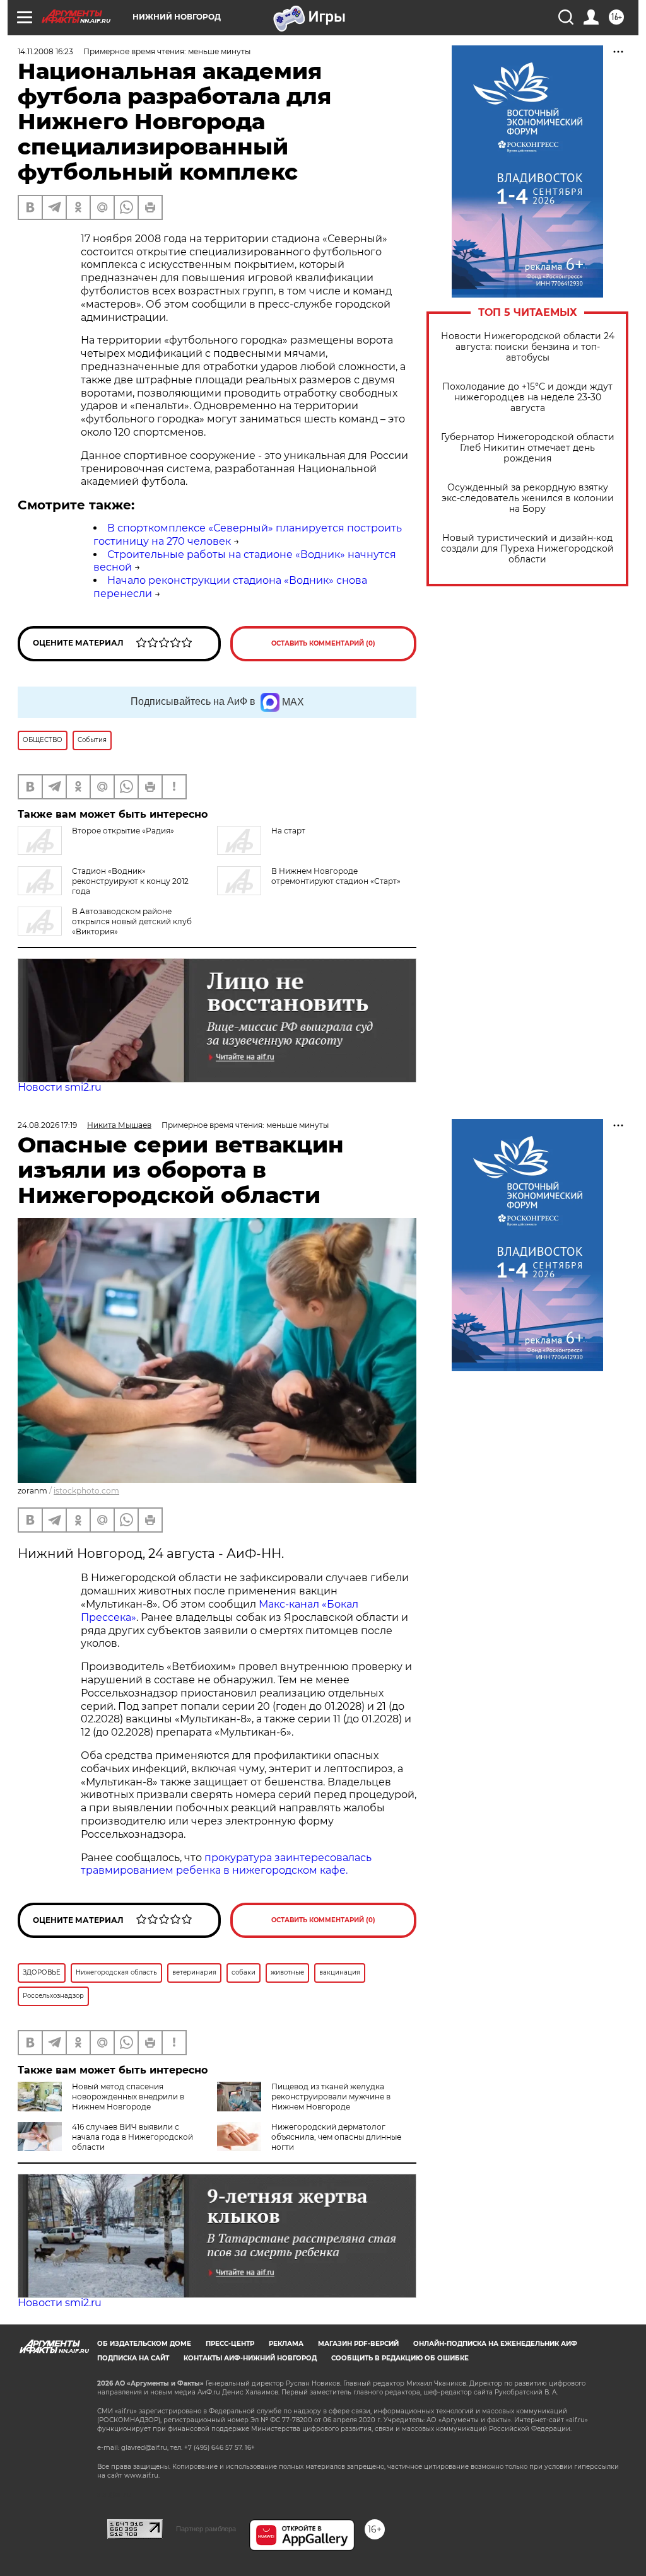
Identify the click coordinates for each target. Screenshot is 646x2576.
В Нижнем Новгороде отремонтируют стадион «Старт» (336, 876)
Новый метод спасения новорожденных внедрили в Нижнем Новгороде (128, 2097)
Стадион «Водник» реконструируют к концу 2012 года (130, 881)
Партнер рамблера (206, 2529)
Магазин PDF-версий (358, 2344)
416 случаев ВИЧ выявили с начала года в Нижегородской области (132, 2137)
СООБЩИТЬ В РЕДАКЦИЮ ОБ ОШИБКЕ (400, 2358)
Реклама (286, 2344)
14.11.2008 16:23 (45, 51)
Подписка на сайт (133, 2358)
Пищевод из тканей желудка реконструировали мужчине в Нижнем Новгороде (331, 2097)
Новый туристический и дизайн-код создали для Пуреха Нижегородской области (527, 549)
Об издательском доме (144, 2344)
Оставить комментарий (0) (323, 643)
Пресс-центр (230, 2344)
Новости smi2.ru (60, 1087)
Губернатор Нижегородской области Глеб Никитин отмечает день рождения (528, 448)
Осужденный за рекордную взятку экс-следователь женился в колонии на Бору (528, 498)
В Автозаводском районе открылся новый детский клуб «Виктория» (132, 921)
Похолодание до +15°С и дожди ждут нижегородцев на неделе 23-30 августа (527, 397)
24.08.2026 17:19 (47, 1125)
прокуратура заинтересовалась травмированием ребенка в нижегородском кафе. (226, 1864)
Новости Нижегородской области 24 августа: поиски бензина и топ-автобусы (528, 347)
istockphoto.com (86, 1491)
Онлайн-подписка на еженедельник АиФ (495, 2344)
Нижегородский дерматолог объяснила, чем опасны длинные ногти (336, 2137)
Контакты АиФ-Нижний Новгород (250, 2358)
